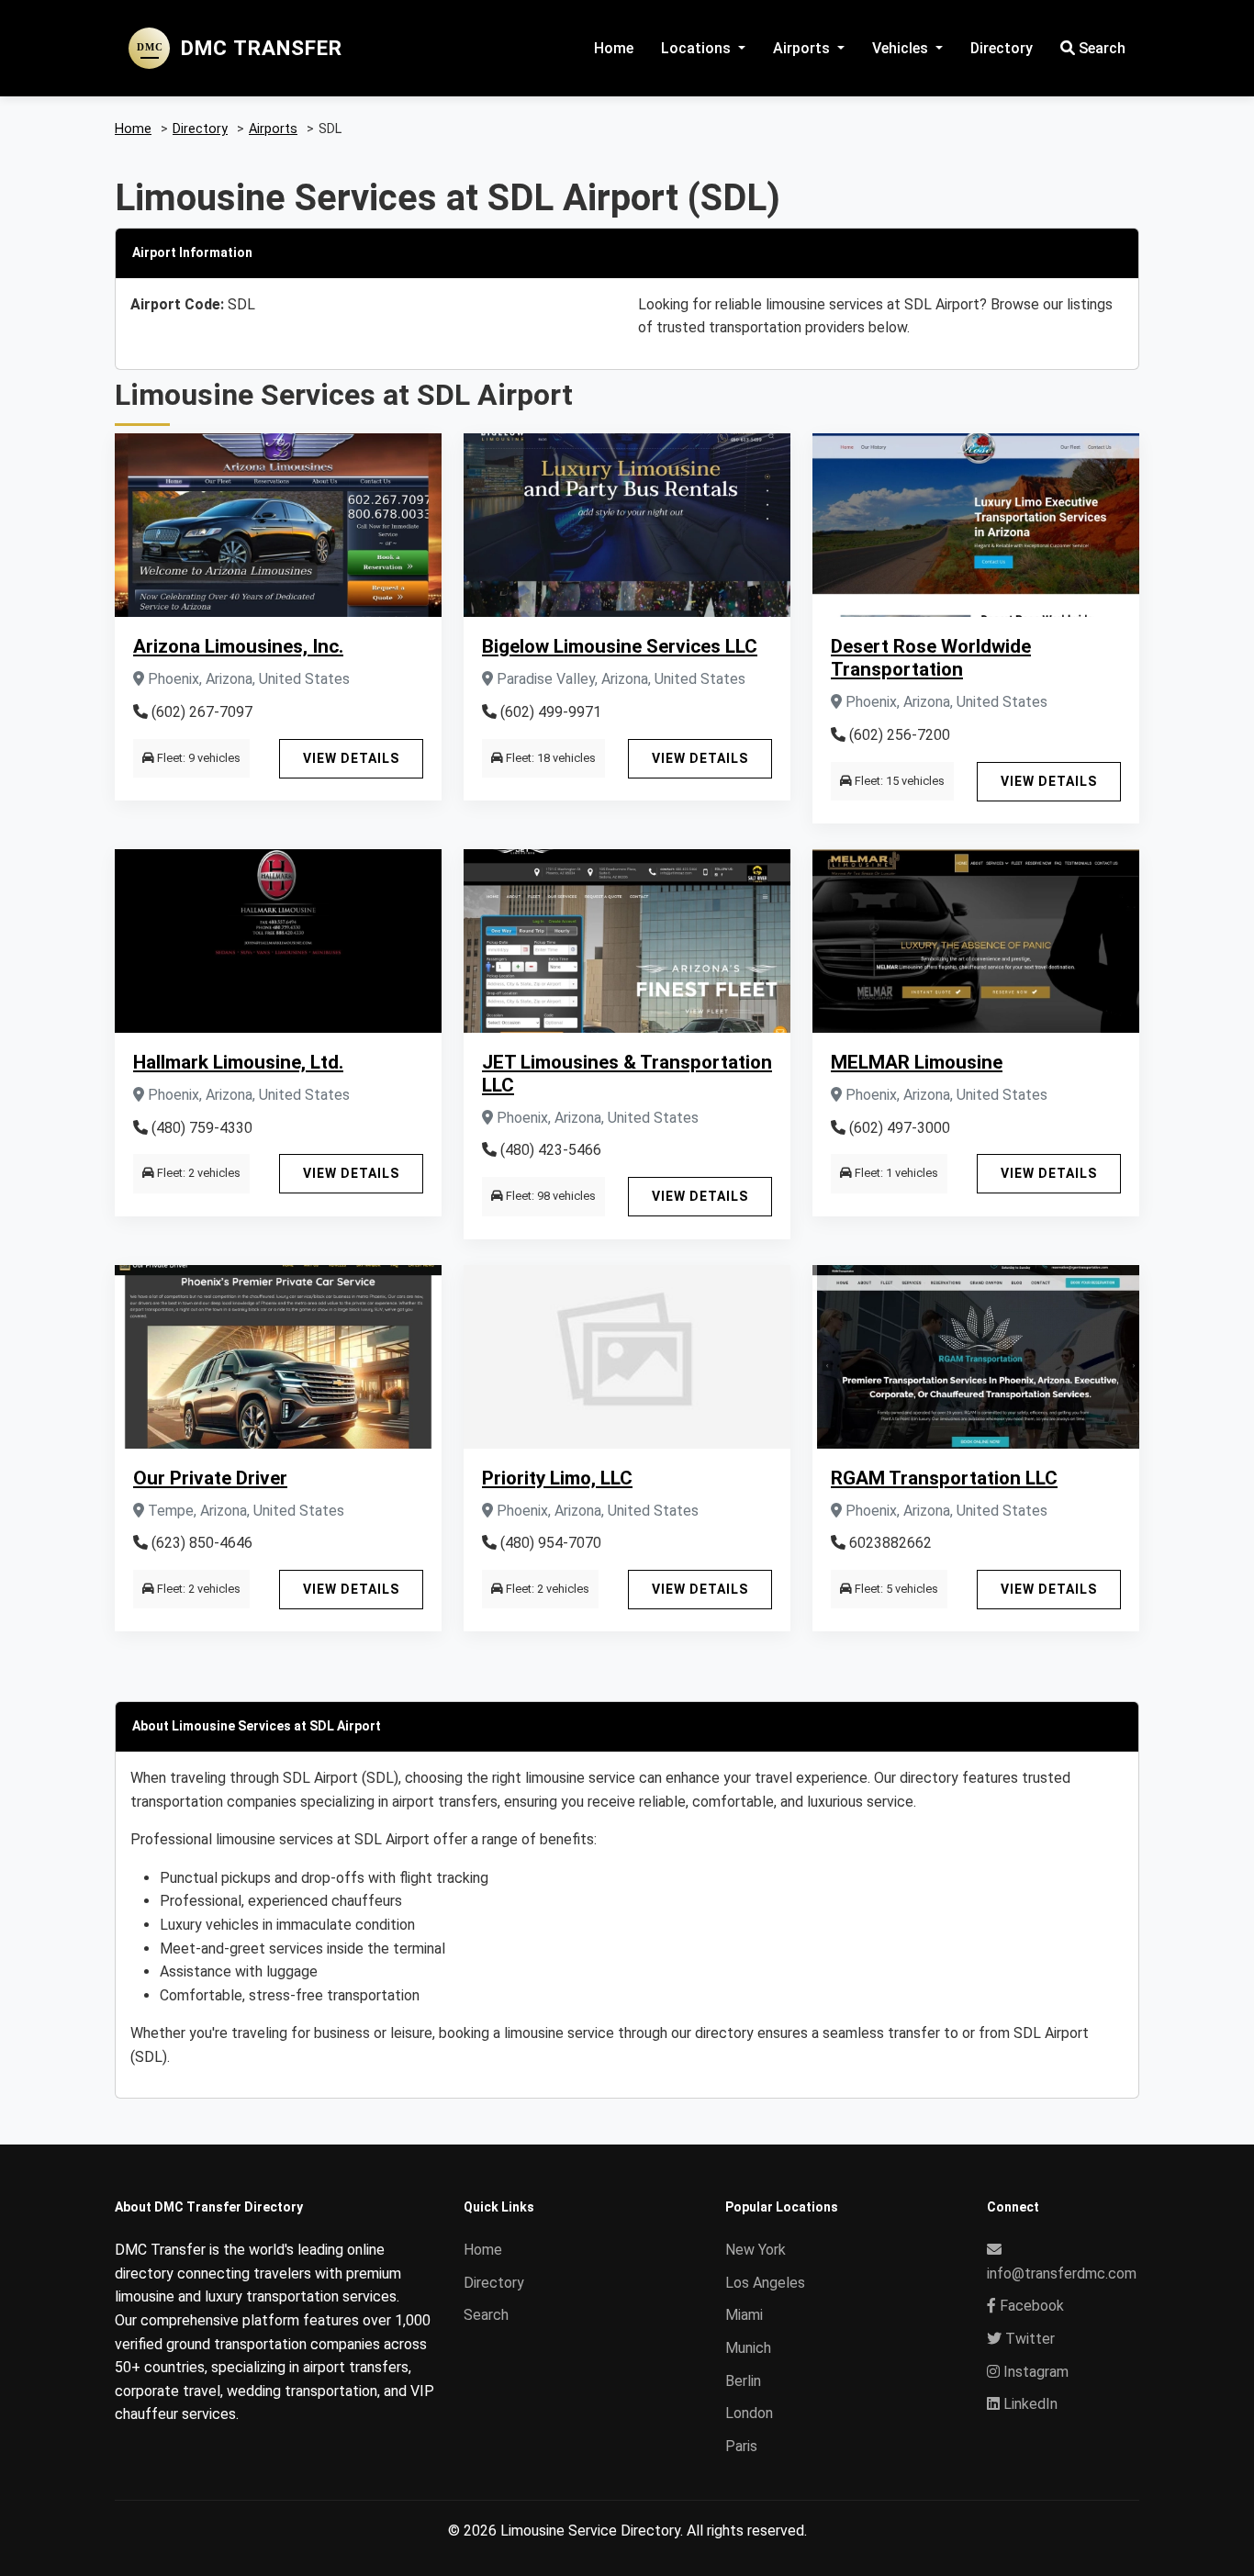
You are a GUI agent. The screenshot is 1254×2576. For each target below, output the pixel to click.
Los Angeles (765, 2283)
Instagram (1034, 2372)
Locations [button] (698, 48)
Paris (741, 2446)
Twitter (1028, 2339)
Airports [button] (803, 48)
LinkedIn (1029, 2404)
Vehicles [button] (902, 48)
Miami (744, 2315)
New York (756, 2250)
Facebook (1030, 2306)
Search (1100, 48)
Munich (748, 2348)
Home (614, 48)
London (749, 2413)
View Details (351, 758)
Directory (1002, 48)
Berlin (743, 2381)
